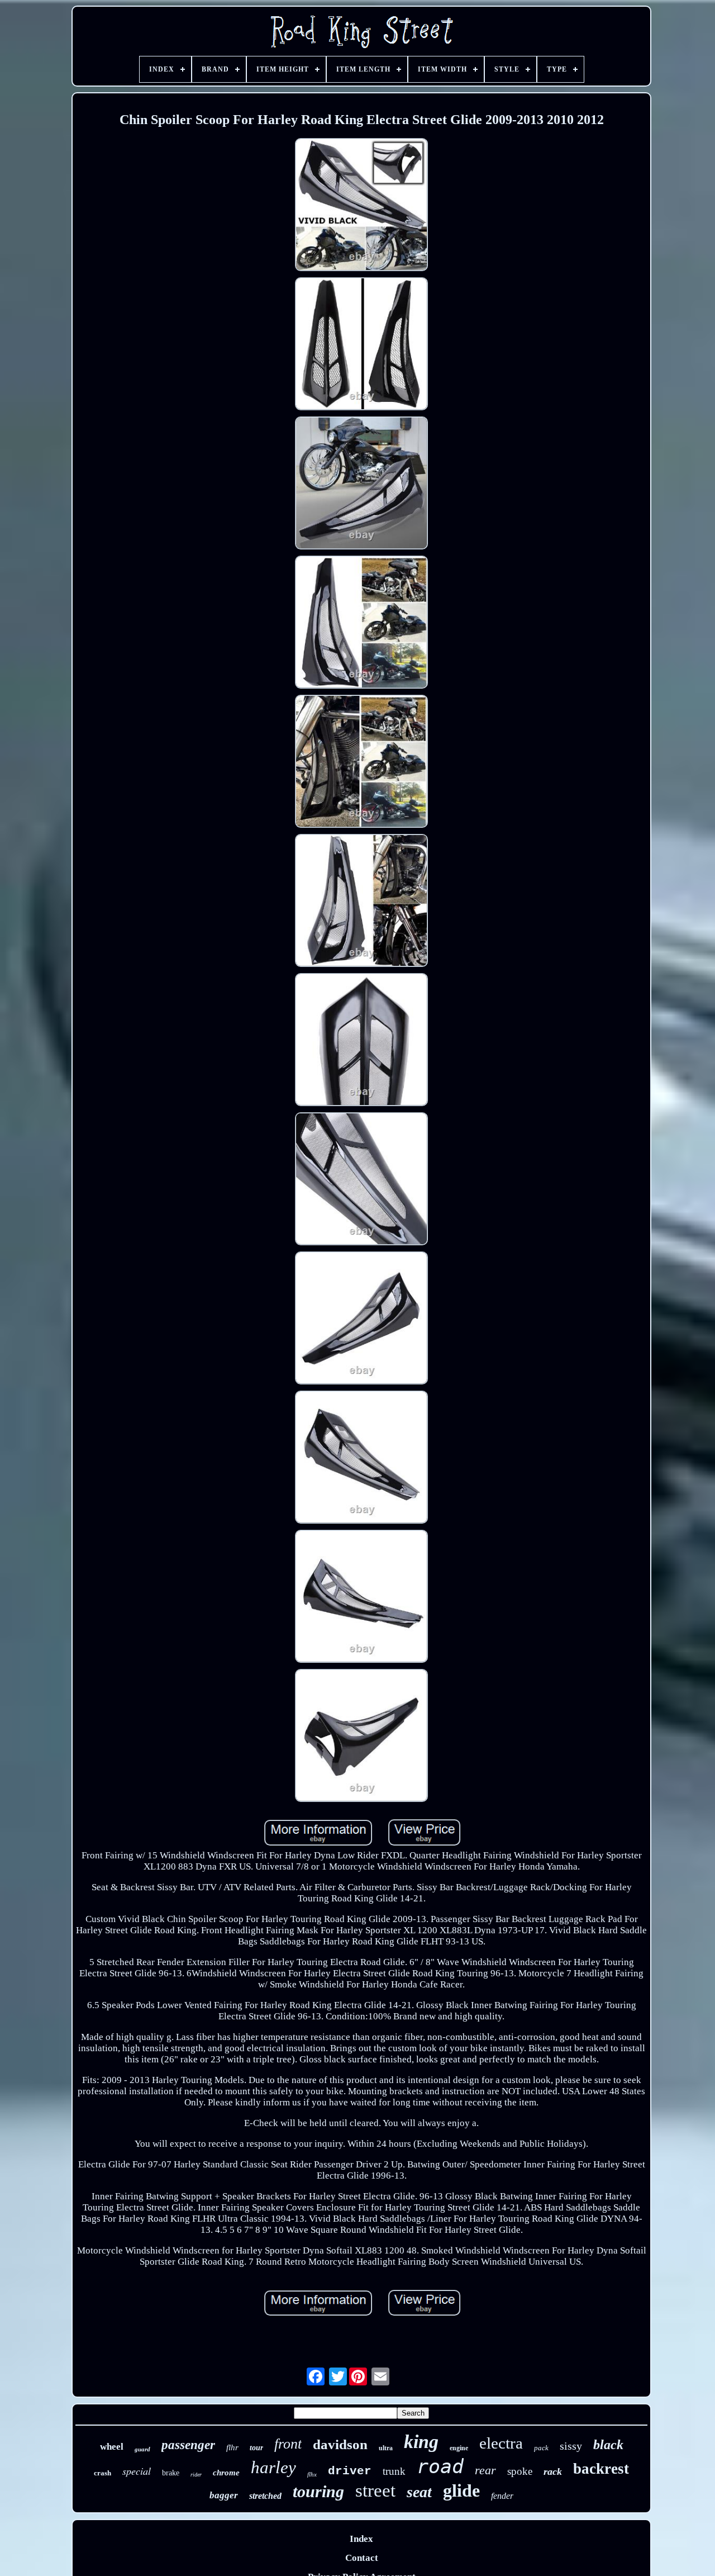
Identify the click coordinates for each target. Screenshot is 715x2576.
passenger (188, 2445)
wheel (112, 2447)
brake (171, 2473)
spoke (520, 2471)
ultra (386, 2448)
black (608, 2445)
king (421, 2442)
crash (103, 2473)
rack (553, 2471)
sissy (571, 2446)
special (137, 2471)
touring (318, 2491)
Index (361, 2539)
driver (350, 2471)
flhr (232, 2447)
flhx (312, 2474)
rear (485, 2470)
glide (461, 2490)
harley (273, 2467)
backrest (601, 2469)
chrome (226, 2473)
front (288, 2444)
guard (142, 2449)
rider (196, 2475)
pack (541, 2448)
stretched (265, 2496)
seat (419, 2492)
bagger (224, 2495)
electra (501, 2443)
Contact (362, 2558)
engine (459, 2448)
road (440, 2466)
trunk (394, 2471)
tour (256, 2448)
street (375, 2490)
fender (502, 2496)
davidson (340, 2444)
